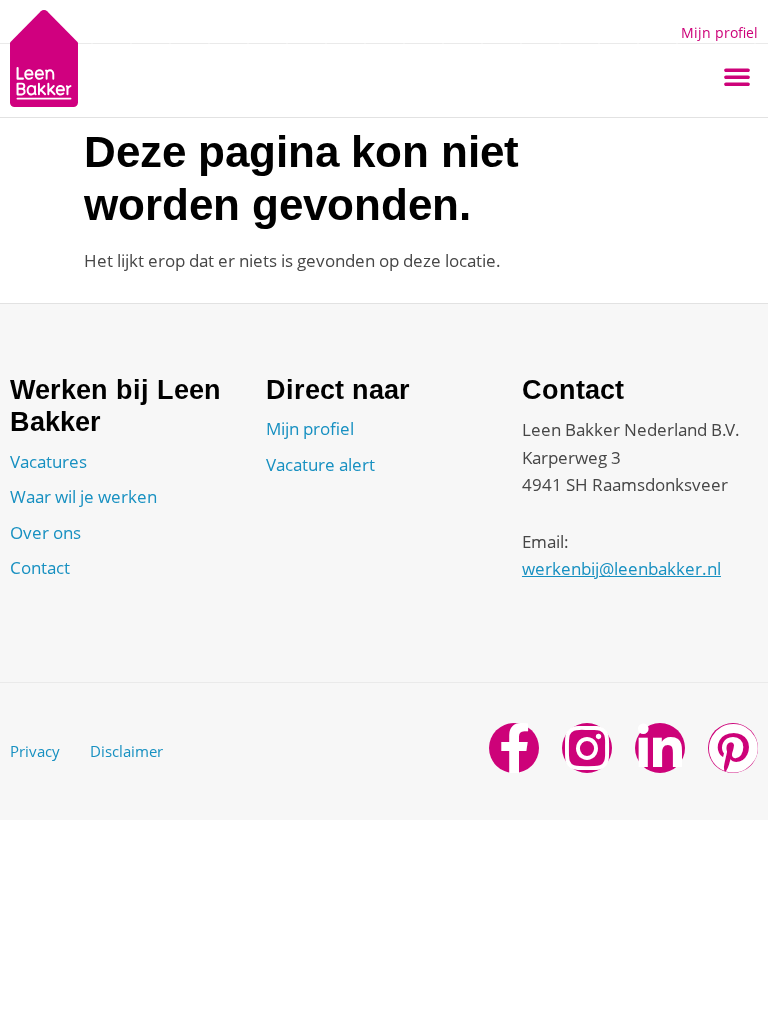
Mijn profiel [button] (719, 32)
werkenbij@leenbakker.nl (621, 568)
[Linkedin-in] (660, 748)
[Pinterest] (733, 748)
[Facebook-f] (514, 748)
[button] (737, 76)
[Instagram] (587, 748)
